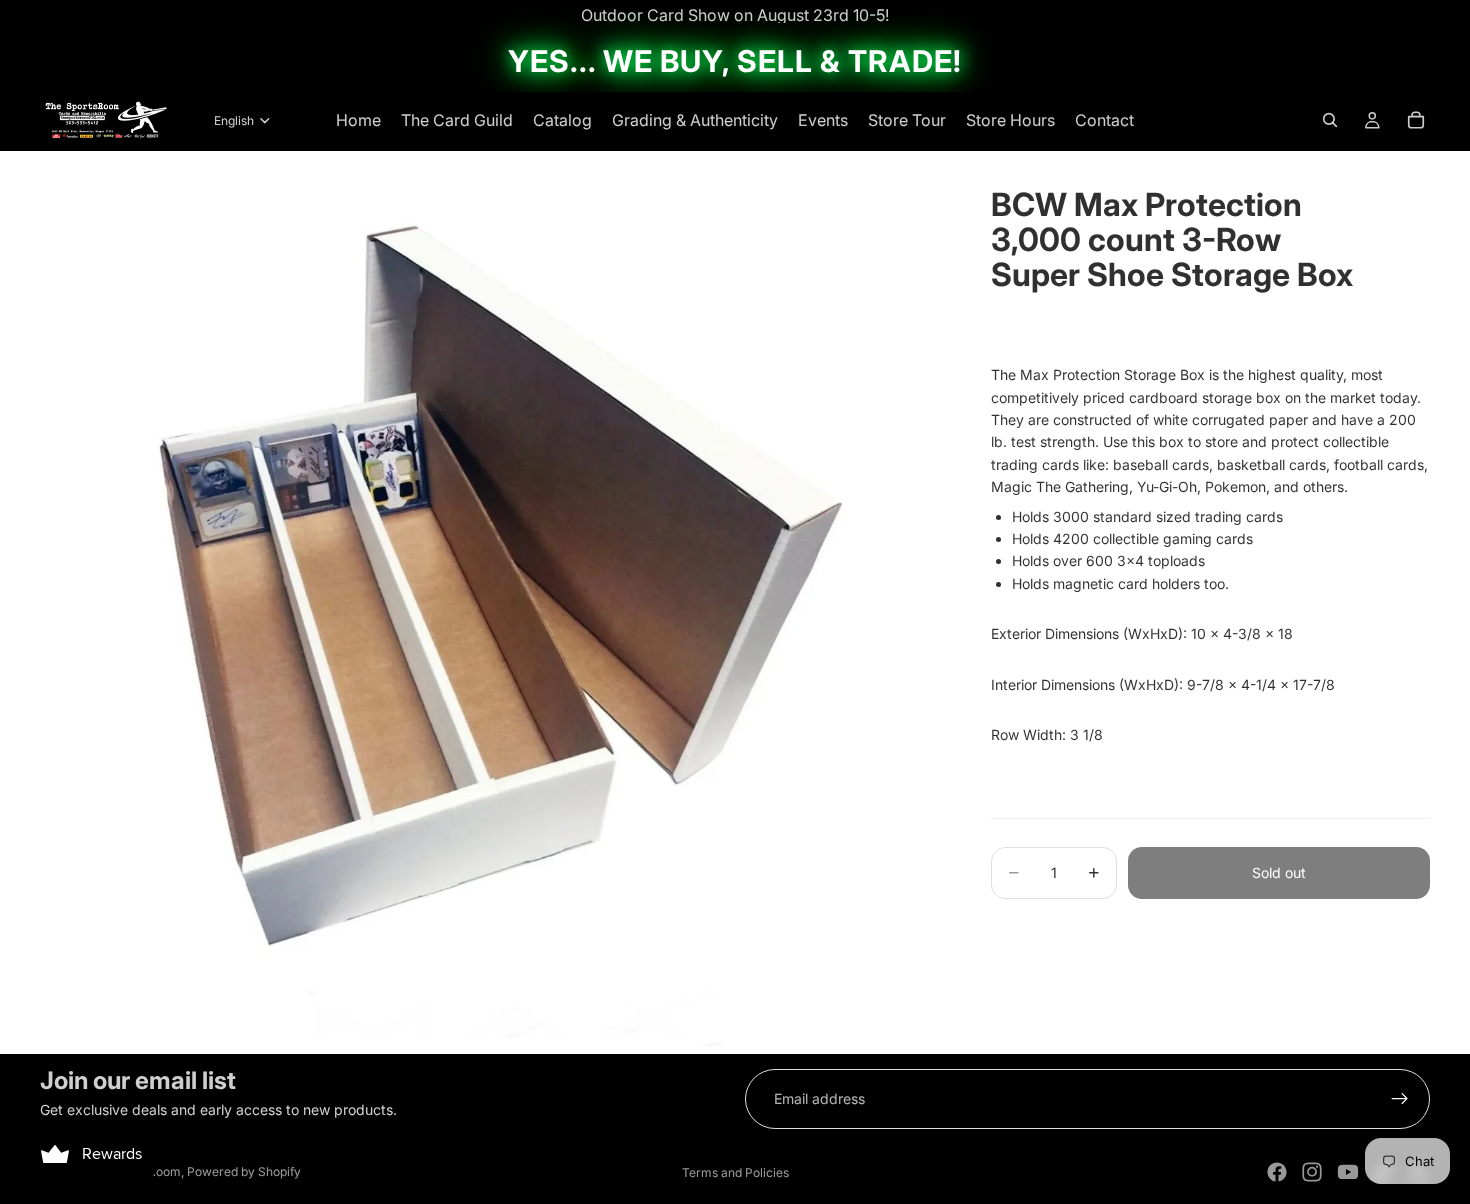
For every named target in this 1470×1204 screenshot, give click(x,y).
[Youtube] (1348, 1172)
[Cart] (1416, 120)
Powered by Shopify (244, 1171)
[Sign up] (1400, 1099)
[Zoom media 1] (491, 602)
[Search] (1330, 120)
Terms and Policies (735, 1172)
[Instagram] (1312, 1172)
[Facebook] (1277, 1172)
